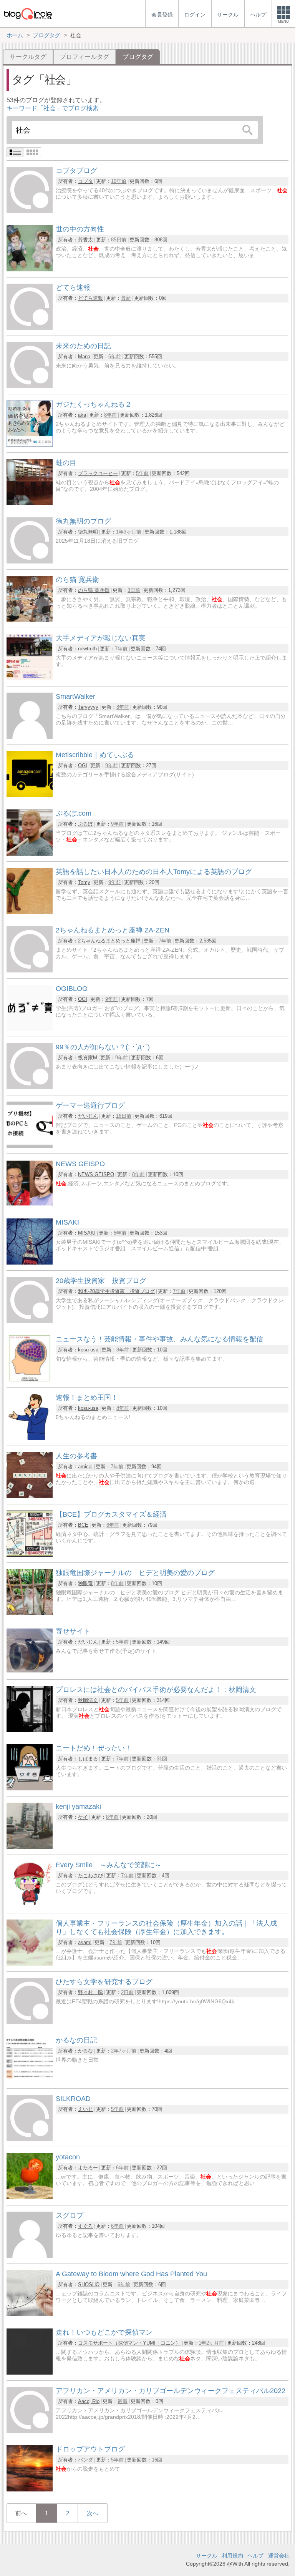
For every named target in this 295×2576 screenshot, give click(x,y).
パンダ (85, 2460)
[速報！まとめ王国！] (30, 1438)
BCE (83, 1525)
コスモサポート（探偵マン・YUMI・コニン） (129, 2343)
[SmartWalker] (30, 737)
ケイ (83, 1817)
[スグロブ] (30, 2256)
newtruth (87, 649)
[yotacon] (30, 2197)
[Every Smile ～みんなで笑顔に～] (30, 1905)
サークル (207, 2556)
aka (82, 415)
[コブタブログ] (30, 211)
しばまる (88, 1759)
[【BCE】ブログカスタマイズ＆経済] (30, 1555)
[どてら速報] (30, 328)
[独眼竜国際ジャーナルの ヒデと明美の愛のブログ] (30, 1613)
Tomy (84, 882)
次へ (93, 2513)
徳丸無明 (88, 532)
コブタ (85, 181)
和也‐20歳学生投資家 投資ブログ (116, 1291)
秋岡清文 (88, 1700)
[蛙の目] (30, 503)
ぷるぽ (85, 824)
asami (85, 1942)
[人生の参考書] (30, 1496)
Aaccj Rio (89, 2401)
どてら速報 (90, 298)
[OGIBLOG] (30, 1029)
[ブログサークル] (28, 14)
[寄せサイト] (30, 1671)
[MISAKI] (30, 1262)
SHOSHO (89, 2284)
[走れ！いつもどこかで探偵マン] (30, 2372)
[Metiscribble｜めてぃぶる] (30, 795)
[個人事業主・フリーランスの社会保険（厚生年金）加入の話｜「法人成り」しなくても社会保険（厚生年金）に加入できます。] (30, 1964)
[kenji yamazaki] (30, 1847)
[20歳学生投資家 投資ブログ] (30, 1321)
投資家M (88, 1058)
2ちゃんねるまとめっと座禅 (109, 941)
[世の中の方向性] (30, 269)
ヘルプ (255, 2556)
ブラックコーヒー (98, 473)
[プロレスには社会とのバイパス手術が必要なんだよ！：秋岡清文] (30, 1730)
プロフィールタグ (85, 57)
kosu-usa (88, 1350)
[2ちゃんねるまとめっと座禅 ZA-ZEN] (30, 970)
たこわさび (90, 1875)
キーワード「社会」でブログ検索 (53, 108)
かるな (85, 2051)
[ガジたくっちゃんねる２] (30, 445)
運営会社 (279, 2556)
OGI (83, 765)
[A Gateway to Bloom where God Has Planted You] (30, 2314)
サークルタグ (28, 57)
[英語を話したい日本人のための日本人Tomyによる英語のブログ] (30, 912)
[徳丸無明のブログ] (30, 561)
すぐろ (85, 2226)
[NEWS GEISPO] (30, 1204)
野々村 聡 (90, 1992)
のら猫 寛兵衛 (94, 590)
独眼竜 (85, 1583)
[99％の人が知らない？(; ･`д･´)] (30, 1087)
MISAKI (87, 1233)
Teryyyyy (88, 707)
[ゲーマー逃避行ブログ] (30, 1146)
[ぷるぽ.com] (30, 853)
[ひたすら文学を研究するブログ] (30, 2022)
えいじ (85, 2109)
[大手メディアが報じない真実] (30, 678)
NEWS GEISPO (96, 1174)
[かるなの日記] (30, 2080)
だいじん (88, 1116)
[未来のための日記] (30, 386)
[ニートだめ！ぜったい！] (30, 1788)
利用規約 (232, 2556)
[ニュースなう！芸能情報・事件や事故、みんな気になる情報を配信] (30, 1379)
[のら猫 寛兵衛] (30, 620)
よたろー (88, 2168)
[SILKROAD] (30, 2139)
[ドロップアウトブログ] (30, 2489)
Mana (84, 356)
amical (85, 1467)
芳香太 (85, 240)
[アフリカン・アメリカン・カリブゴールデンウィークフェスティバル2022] (30, 2431)
